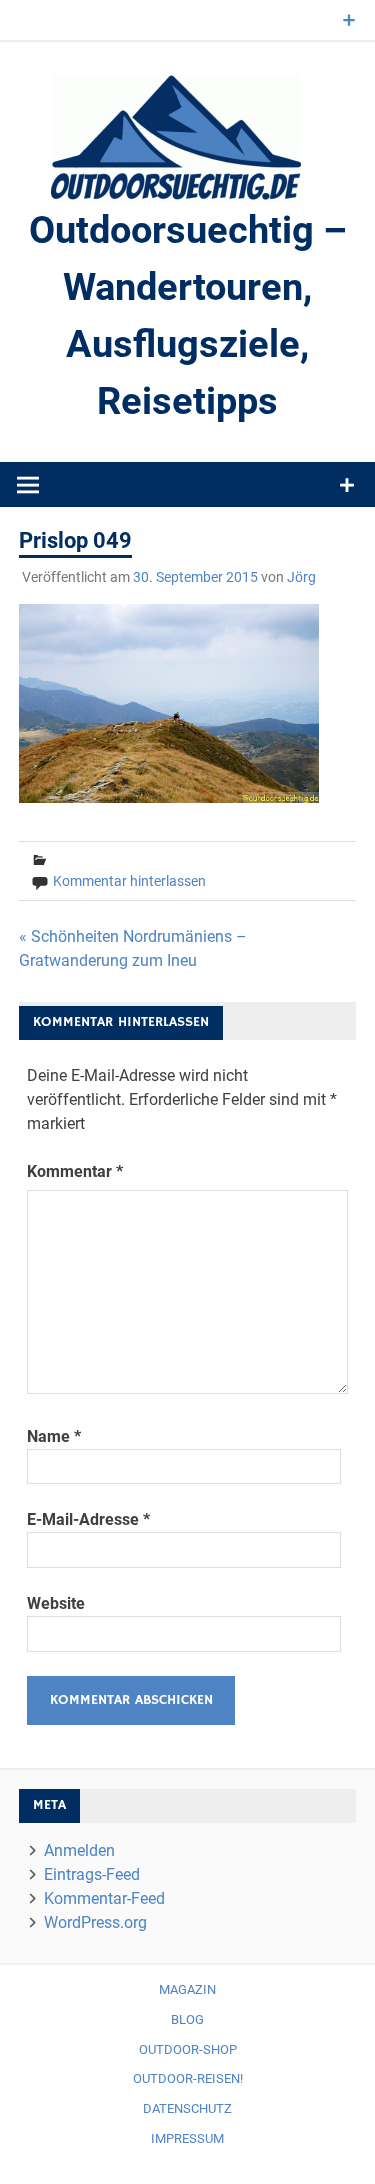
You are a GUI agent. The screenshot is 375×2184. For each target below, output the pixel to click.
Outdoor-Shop (188, 2049)
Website (56, 1603)
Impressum (187, 2138)
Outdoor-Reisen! (188, 2078)
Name (54, 1436)
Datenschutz (187, 2108)
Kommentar (75, 1171)
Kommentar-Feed (104, 1898)
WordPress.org (95, 1922)
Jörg (301, 577)
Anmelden (79, 1850)
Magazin (187, 1989)
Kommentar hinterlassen (129, 881)
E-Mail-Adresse (88, 1519)
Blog (187, 2019)
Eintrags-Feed (92, 1874)
